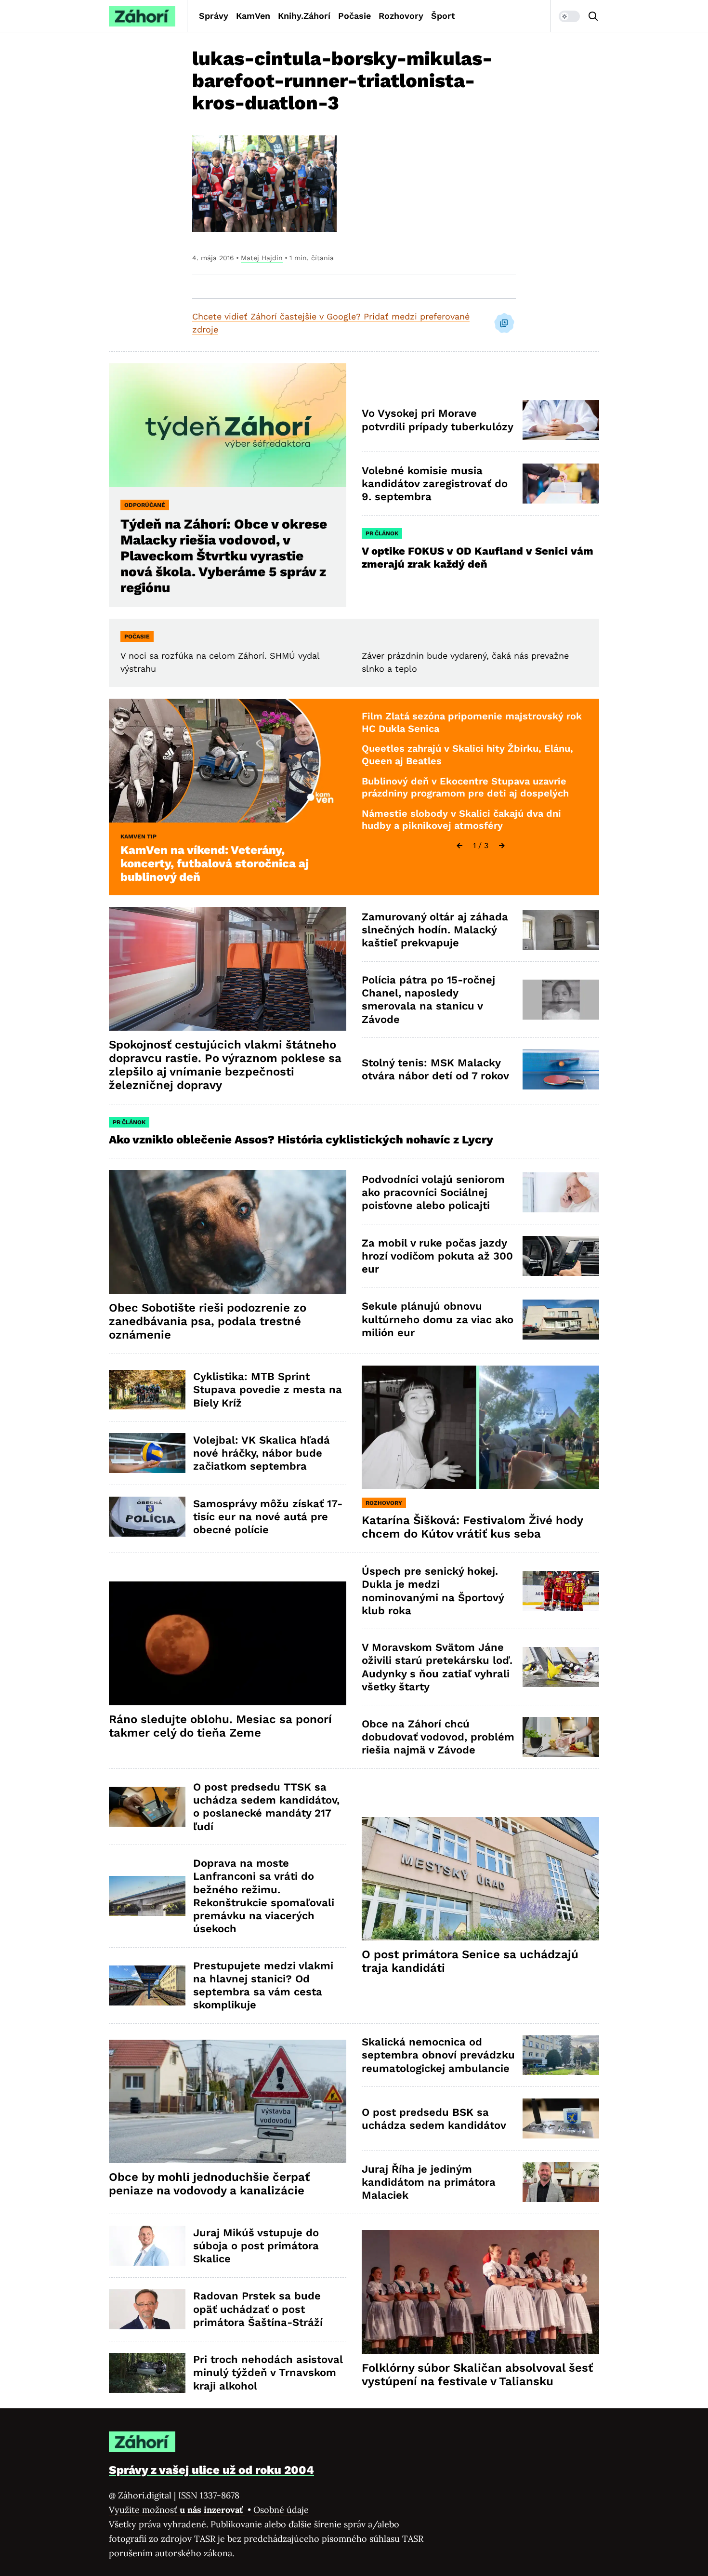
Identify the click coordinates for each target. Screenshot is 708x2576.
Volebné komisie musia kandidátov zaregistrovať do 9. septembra (435, 484)
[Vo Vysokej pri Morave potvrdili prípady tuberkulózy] (561, 420)
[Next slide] (502, 846)
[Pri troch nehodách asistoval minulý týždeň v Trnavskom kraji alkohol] (147, 2373)
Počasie (354, 16)
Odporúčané (145, 505)
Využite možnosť (177, 2510)
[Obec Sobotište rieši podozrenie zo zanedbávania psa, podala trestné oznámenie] (228, 1232)
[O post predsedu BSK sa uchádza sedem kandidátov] (561, 2118)
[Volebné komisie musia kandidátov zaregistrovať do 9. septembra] (561, 484)
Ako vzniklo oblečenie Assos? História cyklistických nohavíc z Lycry (301, 1140)
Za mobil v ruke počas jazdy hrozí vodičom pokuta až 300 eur (437, 1256)
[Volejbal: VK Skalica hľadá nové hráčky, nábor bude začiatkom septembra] (147, 1453)
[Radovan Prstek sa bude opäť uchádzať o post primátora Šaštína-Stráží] (147, 2309)
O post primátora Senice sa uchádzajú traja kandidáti (470, 1961)
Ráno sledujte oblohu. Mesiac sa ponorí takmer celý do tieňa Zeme (220, 1726)
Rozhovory (401, 16)
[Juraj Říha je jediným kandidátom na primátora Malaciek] (561, 2182)
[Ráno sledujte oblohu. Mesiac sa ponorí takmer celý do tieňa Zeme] (228, 1643)
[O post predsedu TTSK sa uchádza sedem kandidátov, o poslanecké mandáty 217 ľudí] (147, 1807)
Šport (443, 16)
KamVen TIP (138, 837)
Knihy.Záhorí (304, 16)
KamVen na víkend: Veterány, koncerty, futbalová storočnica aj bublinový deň (215, 863)
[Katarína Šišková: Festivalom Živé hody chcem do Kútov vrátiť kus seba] (480, 1427)
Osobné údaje (281, 2510)
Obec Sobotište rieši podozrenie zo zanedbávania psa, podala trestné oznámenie (208, 1321)
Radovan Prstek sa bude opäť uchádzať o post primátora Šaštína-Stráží (258, 2309)
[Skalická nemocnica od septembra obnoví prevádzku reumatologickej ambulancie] (561, 2055)
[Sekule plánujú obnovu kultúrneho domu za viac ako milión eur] (561, 1320)
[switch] (569, 16)
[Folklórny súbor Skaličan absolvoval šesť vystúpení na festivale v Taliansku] (480, 2292)
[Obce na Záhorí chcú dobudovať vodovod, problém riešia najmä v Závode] (561, 1737)
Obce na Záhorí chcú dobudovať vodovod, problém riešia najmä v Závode (438, 1737)
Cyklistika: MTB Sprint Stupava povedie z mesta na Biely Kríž (268, 1390)
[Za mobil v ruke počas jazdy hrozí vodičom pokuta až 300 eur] (561, 1256)
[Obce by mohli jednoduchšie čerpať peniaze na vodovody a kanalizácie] (228, 2102)
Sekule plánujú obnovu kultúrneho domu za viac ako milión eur (438, 1319)
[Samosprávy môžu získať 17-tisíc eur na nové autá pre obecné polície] (147, 1517)
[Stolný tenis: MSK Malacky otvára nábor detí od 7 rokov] (561, 1069)
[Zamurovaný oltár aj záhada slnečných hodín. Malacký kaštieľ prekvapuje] (561, 930)
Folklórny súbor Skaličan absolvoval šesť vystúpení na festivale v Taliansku (477, 2375)
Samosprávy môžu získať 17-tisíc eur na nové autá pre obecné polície (268, 1517)
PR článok (382, 533)
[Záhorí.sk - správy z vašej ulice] (142, 16)
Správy (214, 16)
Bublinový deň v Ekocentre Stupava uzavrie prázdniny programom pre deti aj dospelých (465, 787)
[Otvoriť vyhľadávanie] (593, 16)
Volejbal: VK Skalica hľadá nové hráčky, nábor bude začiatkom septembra (262, 1453)
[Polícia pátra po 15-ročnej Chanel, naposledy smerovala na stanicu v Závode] (561, 1000)
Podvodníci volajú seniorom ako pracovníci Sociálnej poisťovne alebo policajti (433, 1193)
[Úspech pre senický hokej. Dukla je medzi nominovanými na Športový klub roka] (561, 1591)
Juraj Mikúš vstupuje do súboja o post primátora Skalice (256, 2246)
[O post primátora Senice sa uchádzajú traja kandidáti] (480, 1879)
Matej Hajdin (262, 258)
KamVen (253, 16)
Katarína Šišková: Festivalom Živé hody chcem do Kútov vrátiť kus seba (472, 1527)
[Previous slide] (459, 846)
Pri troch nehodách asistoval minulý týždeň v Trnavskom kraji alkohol (268, 2373)
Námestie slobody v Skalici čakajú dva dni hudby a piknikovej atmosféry (461, 820)
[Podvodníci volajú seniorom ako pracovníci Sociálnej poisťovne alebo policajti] (561, 1192)
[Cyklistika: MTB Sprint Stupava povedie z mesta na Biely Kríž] (147, 1390)
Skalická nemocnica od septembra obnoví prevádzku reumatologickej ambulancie (438, 2055)
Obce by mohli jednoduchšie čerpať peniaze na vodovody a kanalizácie (209, 2184)
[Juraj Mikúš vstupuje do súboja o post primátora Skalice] (147, 2246)
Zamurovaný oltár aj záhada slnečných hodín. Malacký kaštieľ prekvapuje (435, 930)
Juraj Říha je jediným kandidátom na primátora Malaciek (429, 2182)
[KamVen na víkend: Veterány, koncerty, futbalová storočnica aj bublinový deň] (228, 761)
